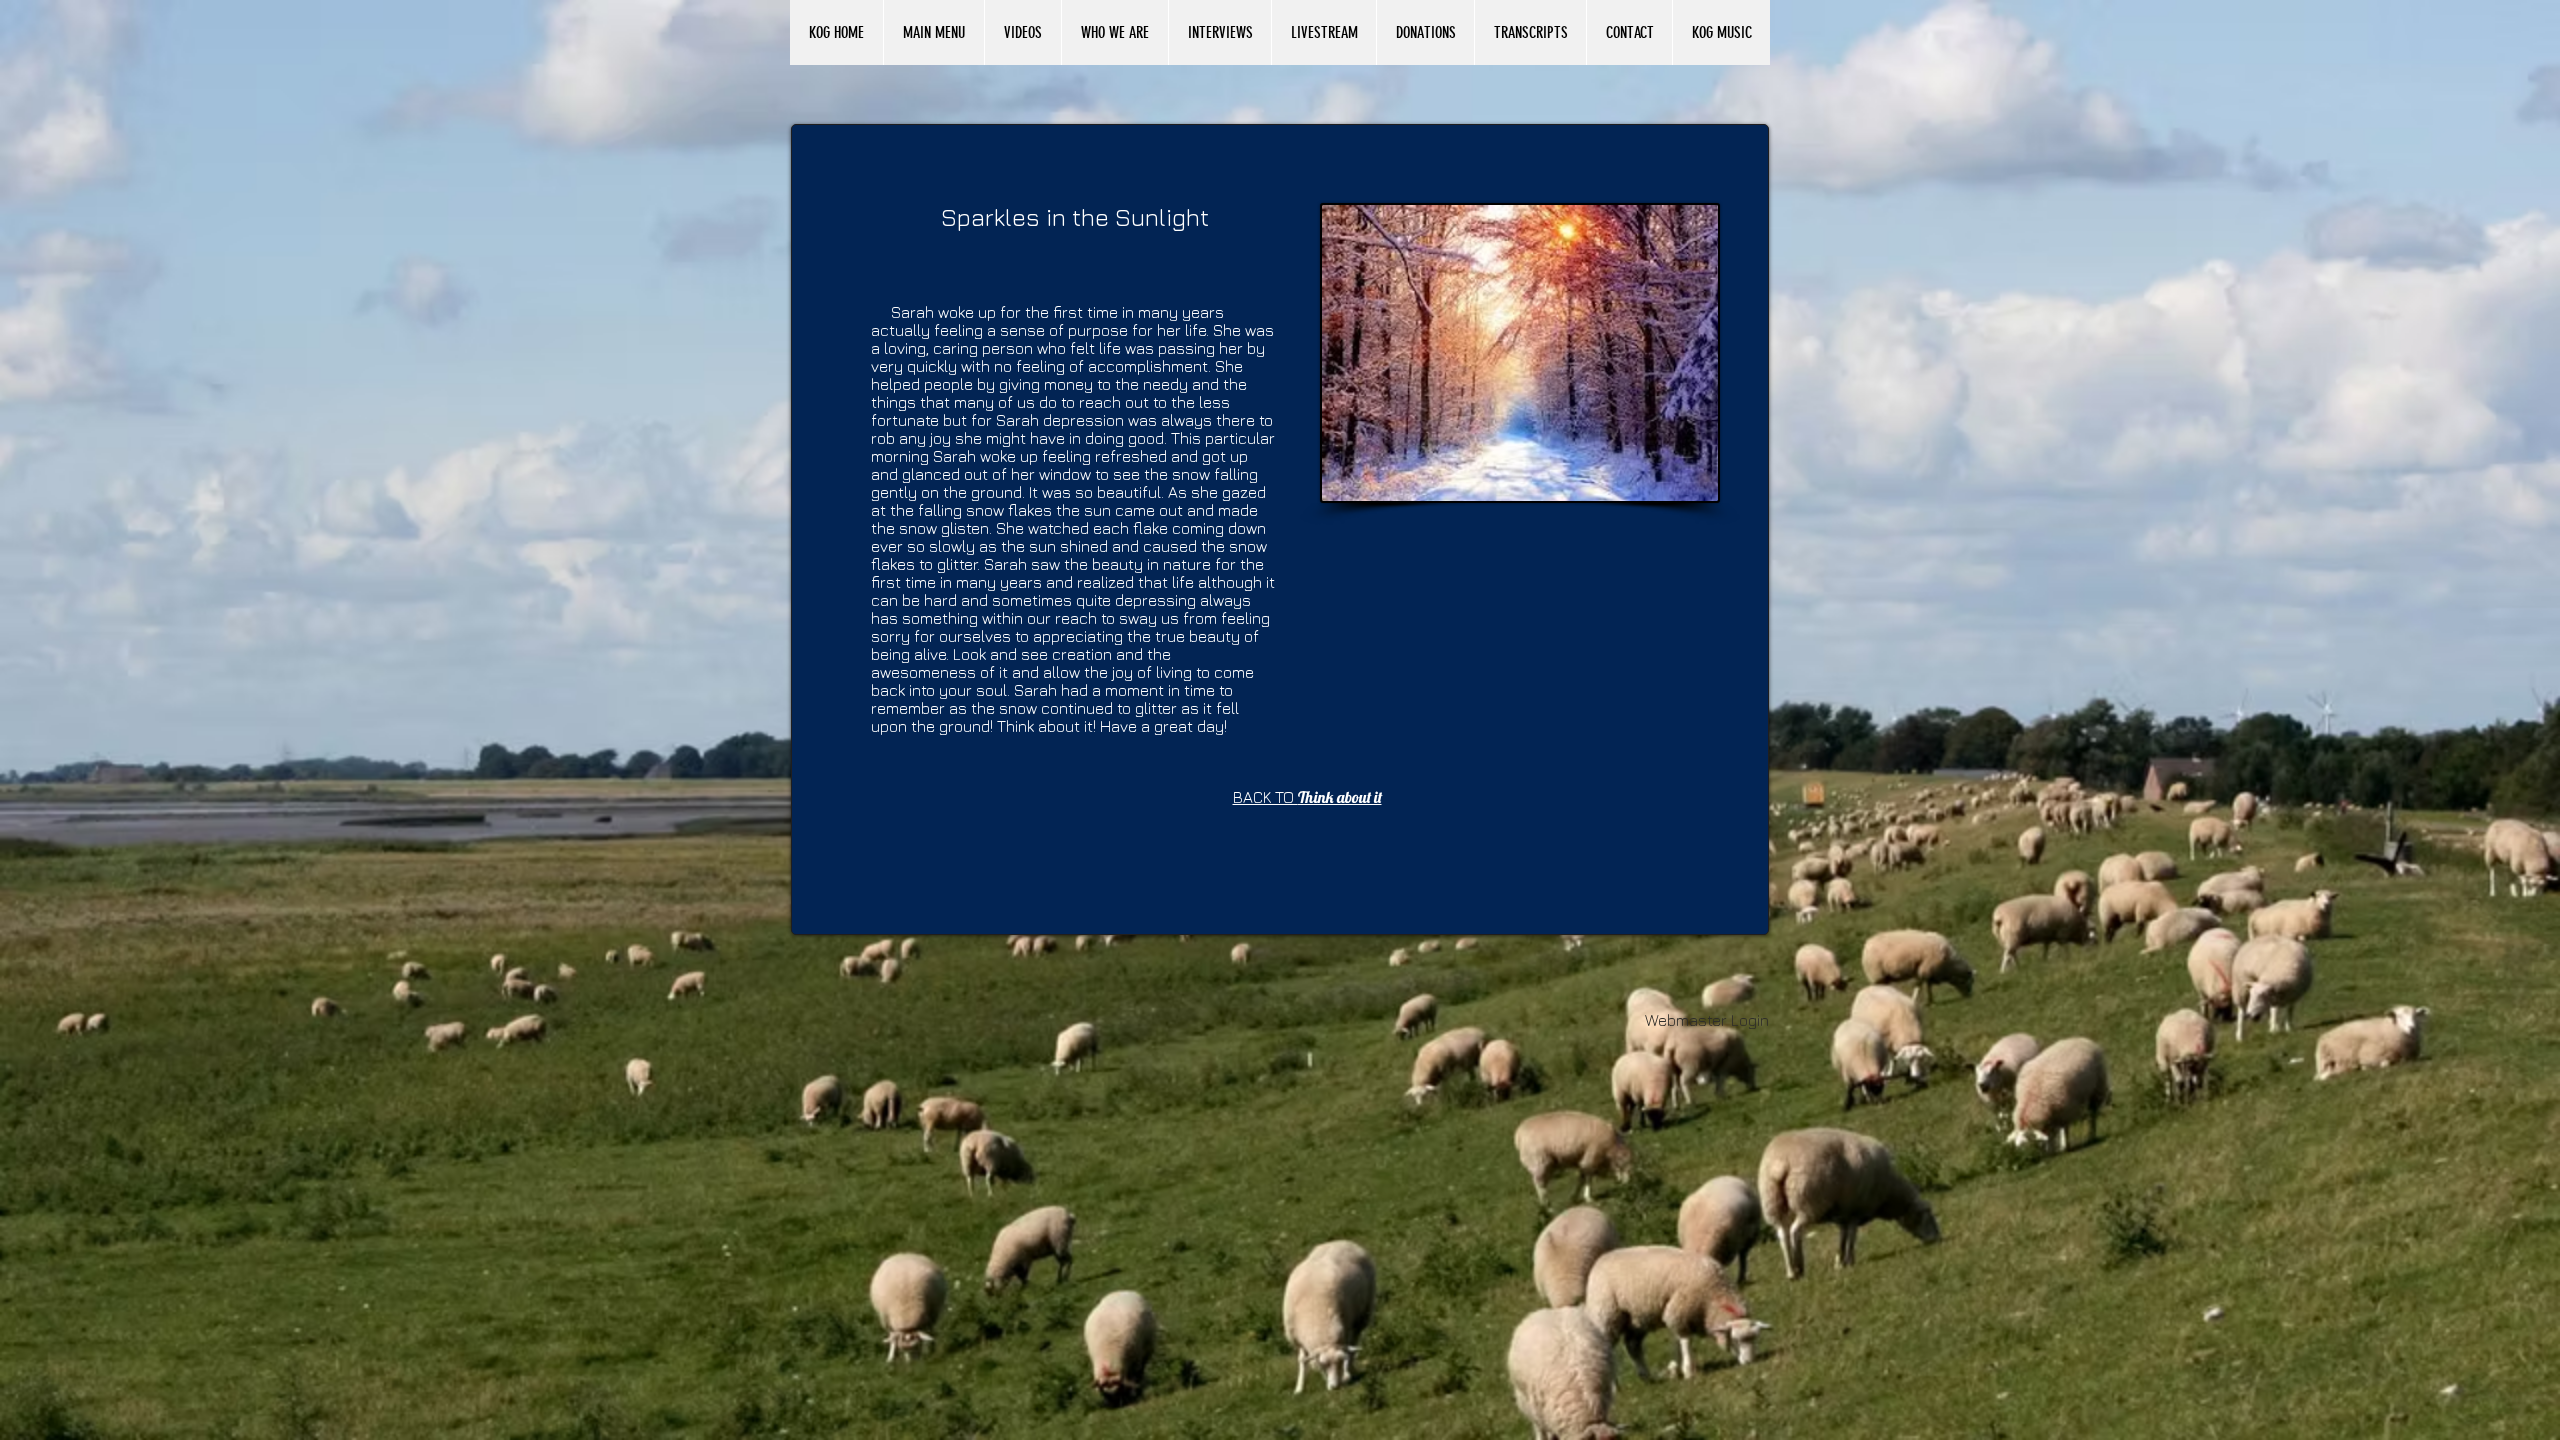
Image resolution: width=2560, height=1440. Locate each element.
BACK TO (1307, 797)
